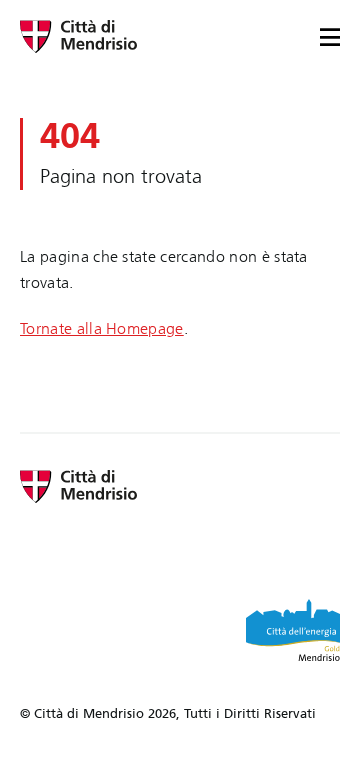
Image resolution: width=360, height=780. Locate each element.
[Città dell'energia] (293, 630)
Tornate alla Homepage (102, 328)
